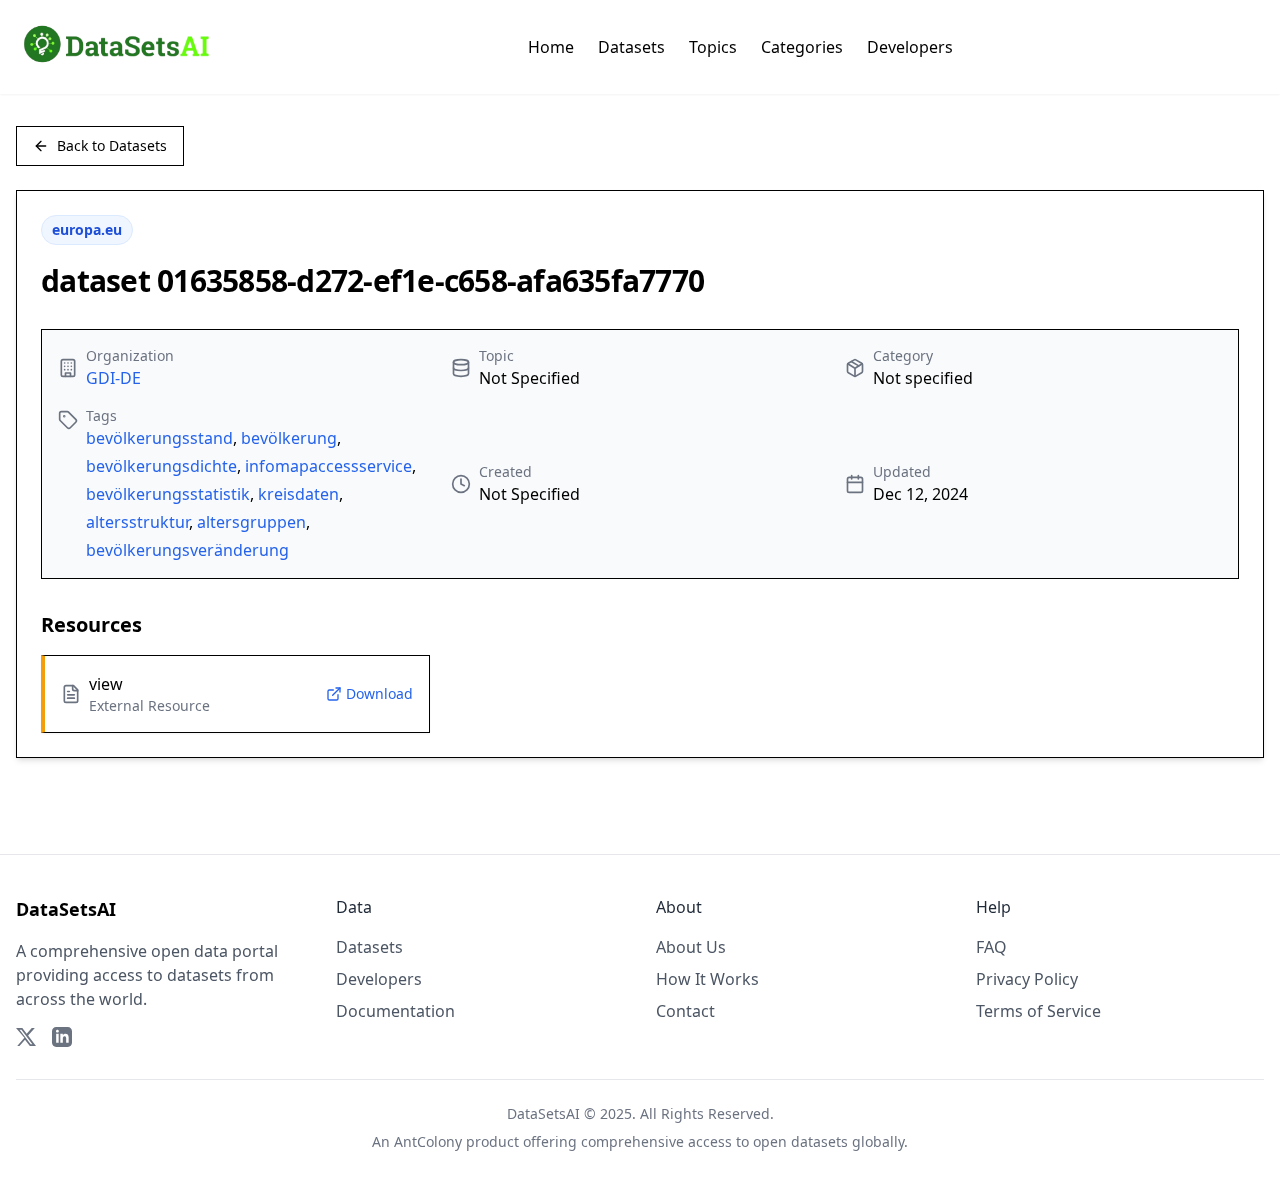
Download (379, 693)
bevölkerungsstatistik (168, 494)
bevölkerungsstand (159, 438)
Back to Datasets (112, 145)
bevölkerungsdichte (161, 466)
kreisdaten (298, 494)
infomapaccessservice (328, 466)
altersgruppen (251, 522)
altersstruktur (137, 522)
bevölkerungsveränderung (187, 550)
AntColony (428, 1141)
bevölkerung (289, 438)
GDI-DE (113, 378)
